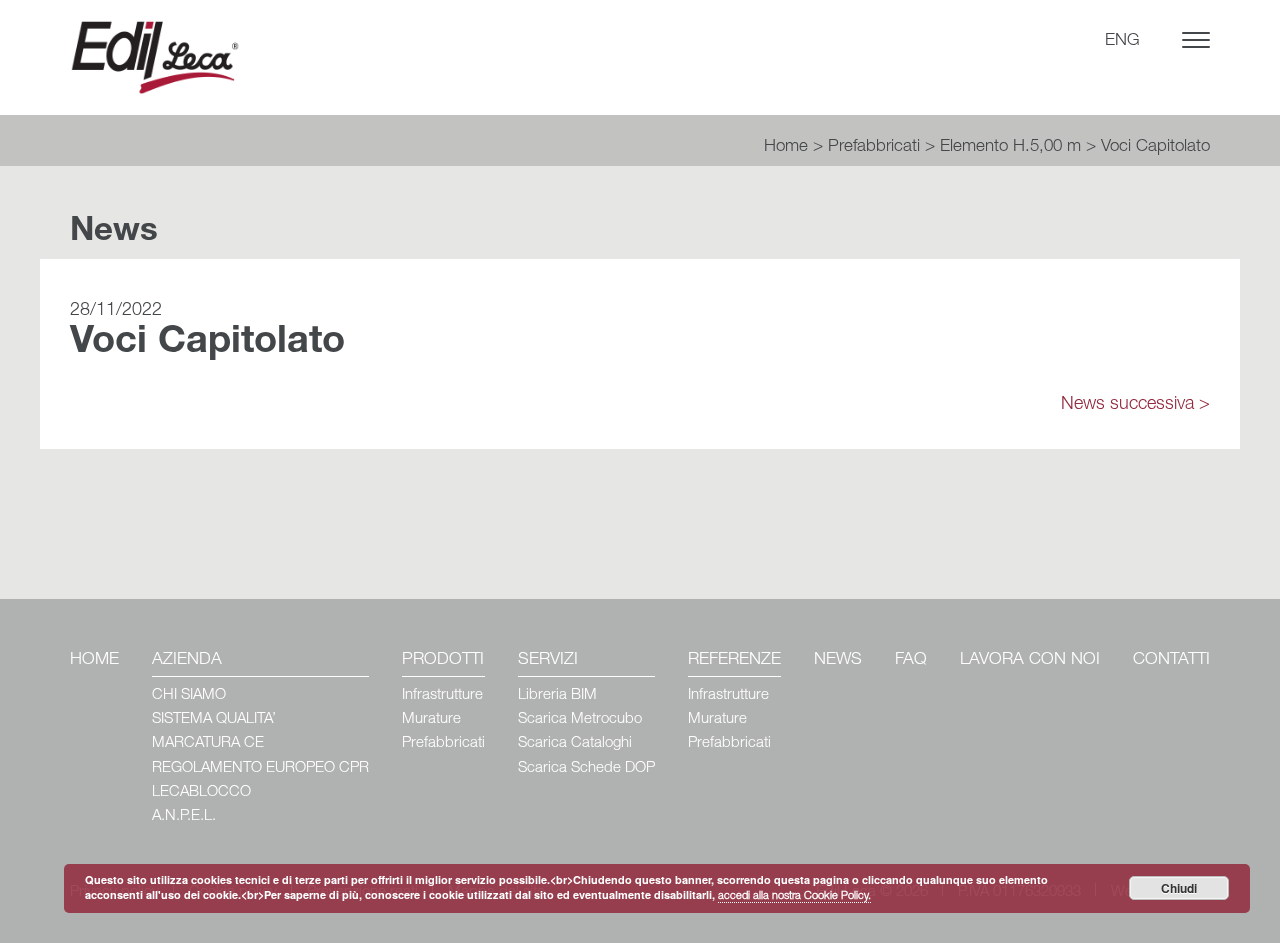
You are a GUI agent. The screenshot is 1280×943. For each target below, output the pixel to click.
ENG (1122, 41)
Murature (431, 719)
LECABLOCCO (201, 792)
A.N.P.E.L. (184, 816)
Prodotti (443, 660)
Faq (911, 660)
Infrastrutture (442, 695)
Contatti (1171, 660)
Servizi (548, 660)
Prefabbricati (874, 147)
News (838, 660)
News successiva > (1135, 405)
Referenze (734, 660)
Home (786, 147)
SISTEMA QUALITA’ (214, 719)
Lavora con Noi (1030, 660)
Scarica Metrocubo (580, 719)
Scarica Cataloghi (575, 743)
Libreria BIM (557, 695)
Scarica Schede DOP (586, 768)
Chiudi (1179, 888)
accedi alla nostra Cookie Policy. (794, 896)
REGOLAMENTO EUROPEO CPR (260, 768)
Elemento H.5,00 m (1010, 147)
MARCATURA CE (208, 743)
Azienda (187, 660)
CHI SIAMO (189, 695)
